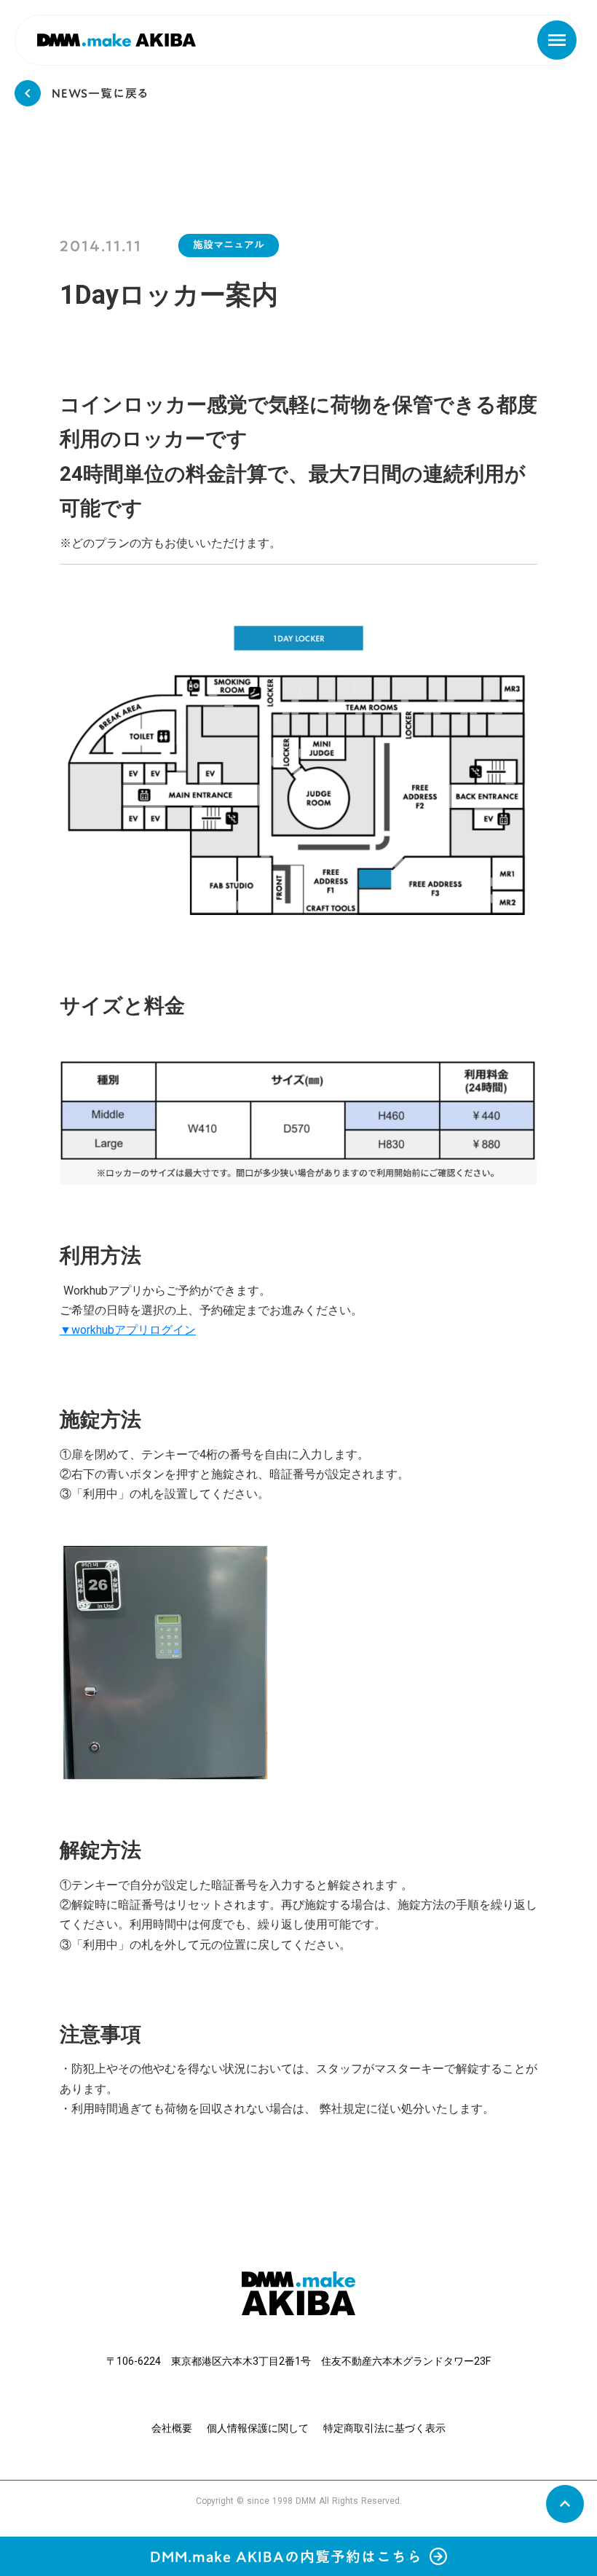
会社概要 (172, 2428)
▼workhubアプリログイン (128, 1330)
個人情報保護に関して (258, 2428)
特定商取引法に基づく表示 (384, 2428)
